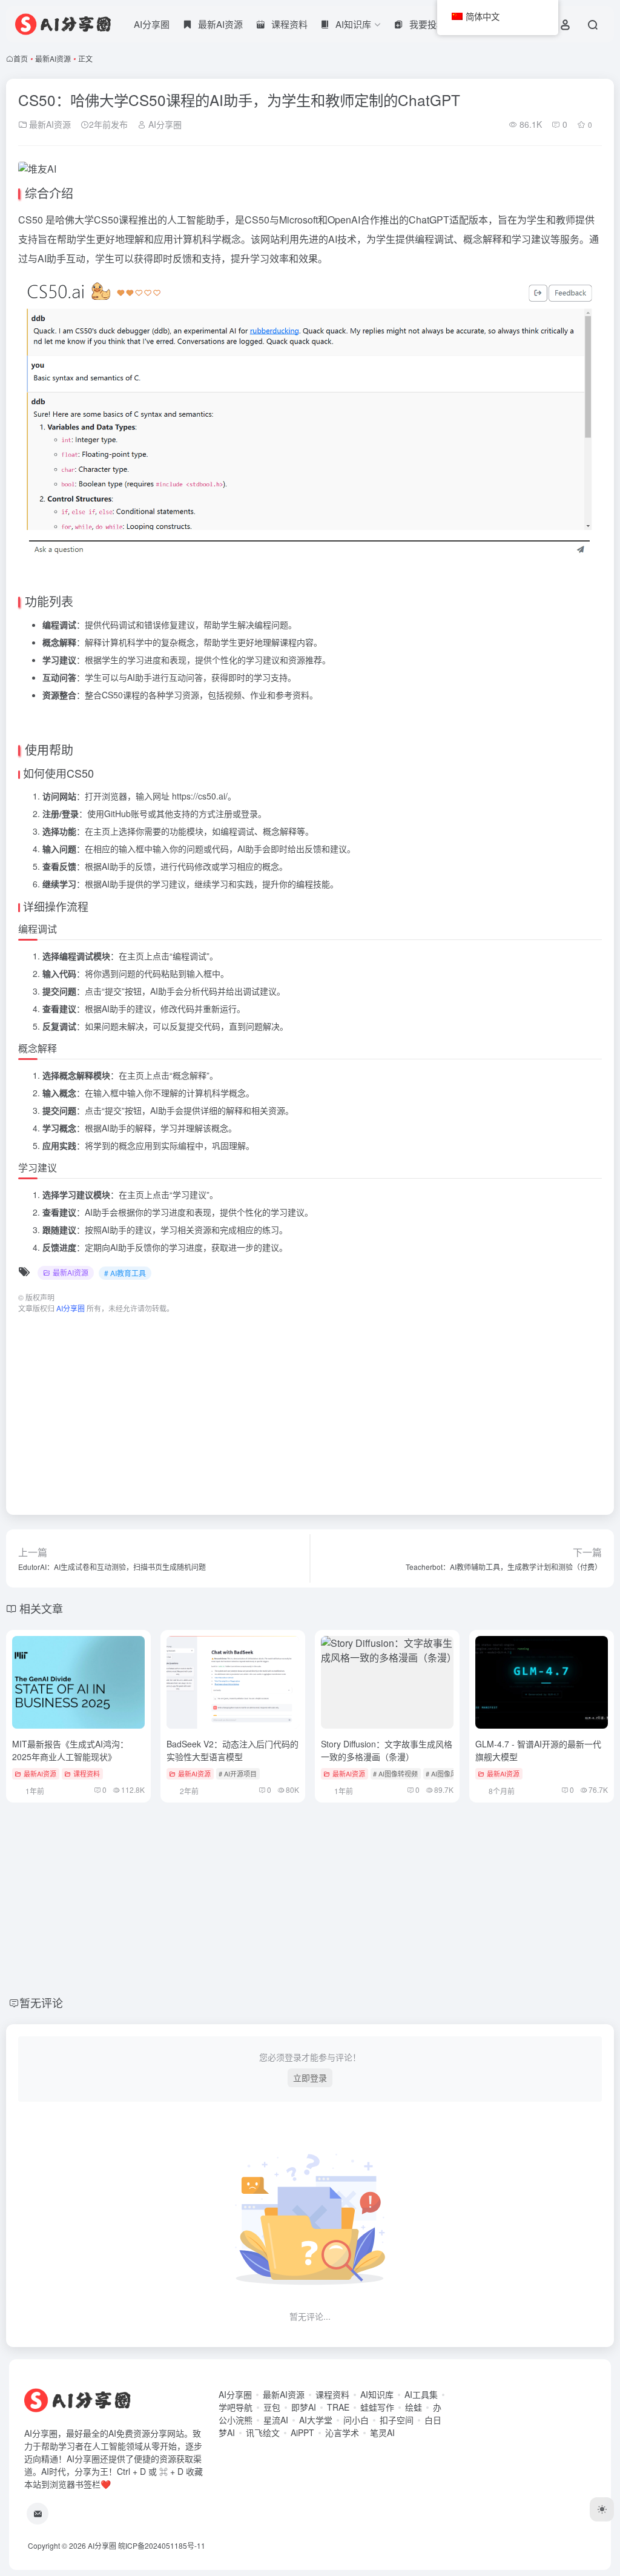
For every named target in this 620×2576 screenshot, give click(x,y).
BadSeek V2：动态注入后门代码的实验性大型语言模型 (232, 1750)
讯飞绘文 (263, 2432)
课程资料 (87, 1773)
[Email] (38, 2514)
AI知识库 (377, 2394)
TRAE (338, 2407)
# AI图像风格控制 (451, 1773)
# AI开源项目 (238, 1773)
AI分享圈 (152, 24)
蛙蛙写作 (377, 2407)
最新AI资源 (53, 58)
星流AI (276, 2420)
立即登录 (310, 2078)
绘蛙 (414, 2407)
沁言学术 (342, 2432)
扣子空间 (397, 2420)
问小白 (356, 2420)
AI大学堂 (316, 2420)
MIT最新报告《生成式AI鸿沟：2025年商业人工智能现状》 (70, 1750)
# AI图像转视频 (395, 1773)
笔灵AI (382, 2432)
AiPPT (302, 2432)
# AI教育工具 (125, 1273)
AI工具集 (421, 2394)
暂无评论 (41, 2002)
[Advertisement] (310, 1408)
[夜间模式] (602, 2509)
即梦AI (304, 2407)
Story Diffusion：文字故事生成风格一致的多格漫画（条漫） (387, 1750)
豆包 (272, 2407)
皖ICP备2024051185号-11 (162, 2545)
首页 (21, 58)
